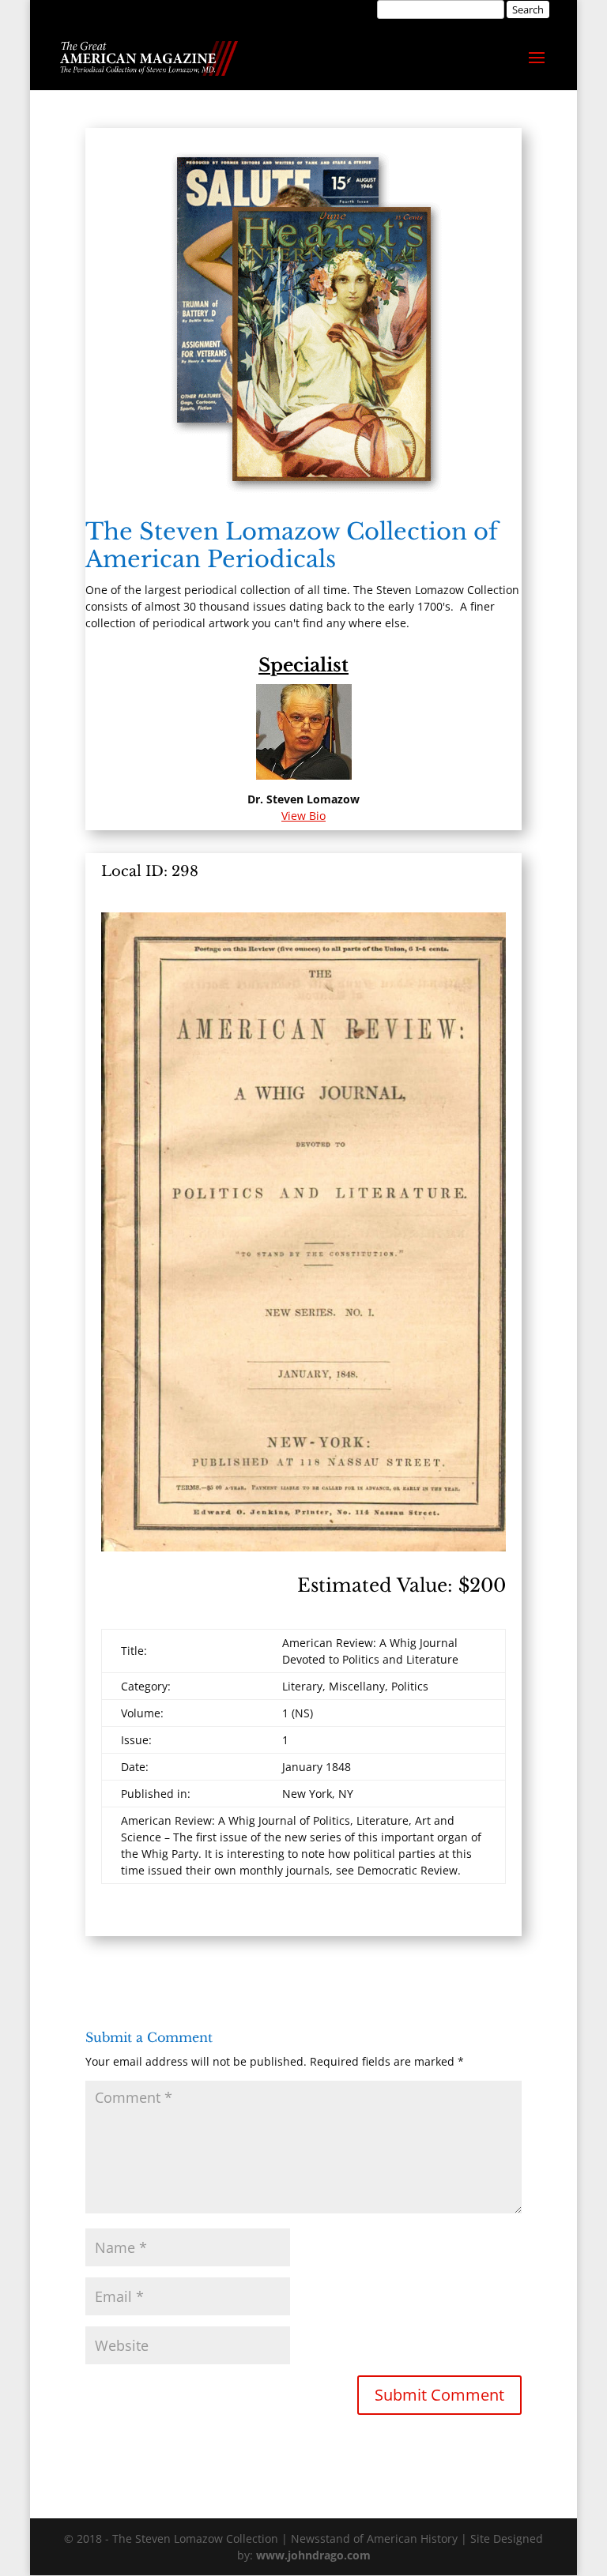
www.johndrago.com (313, 2555)
